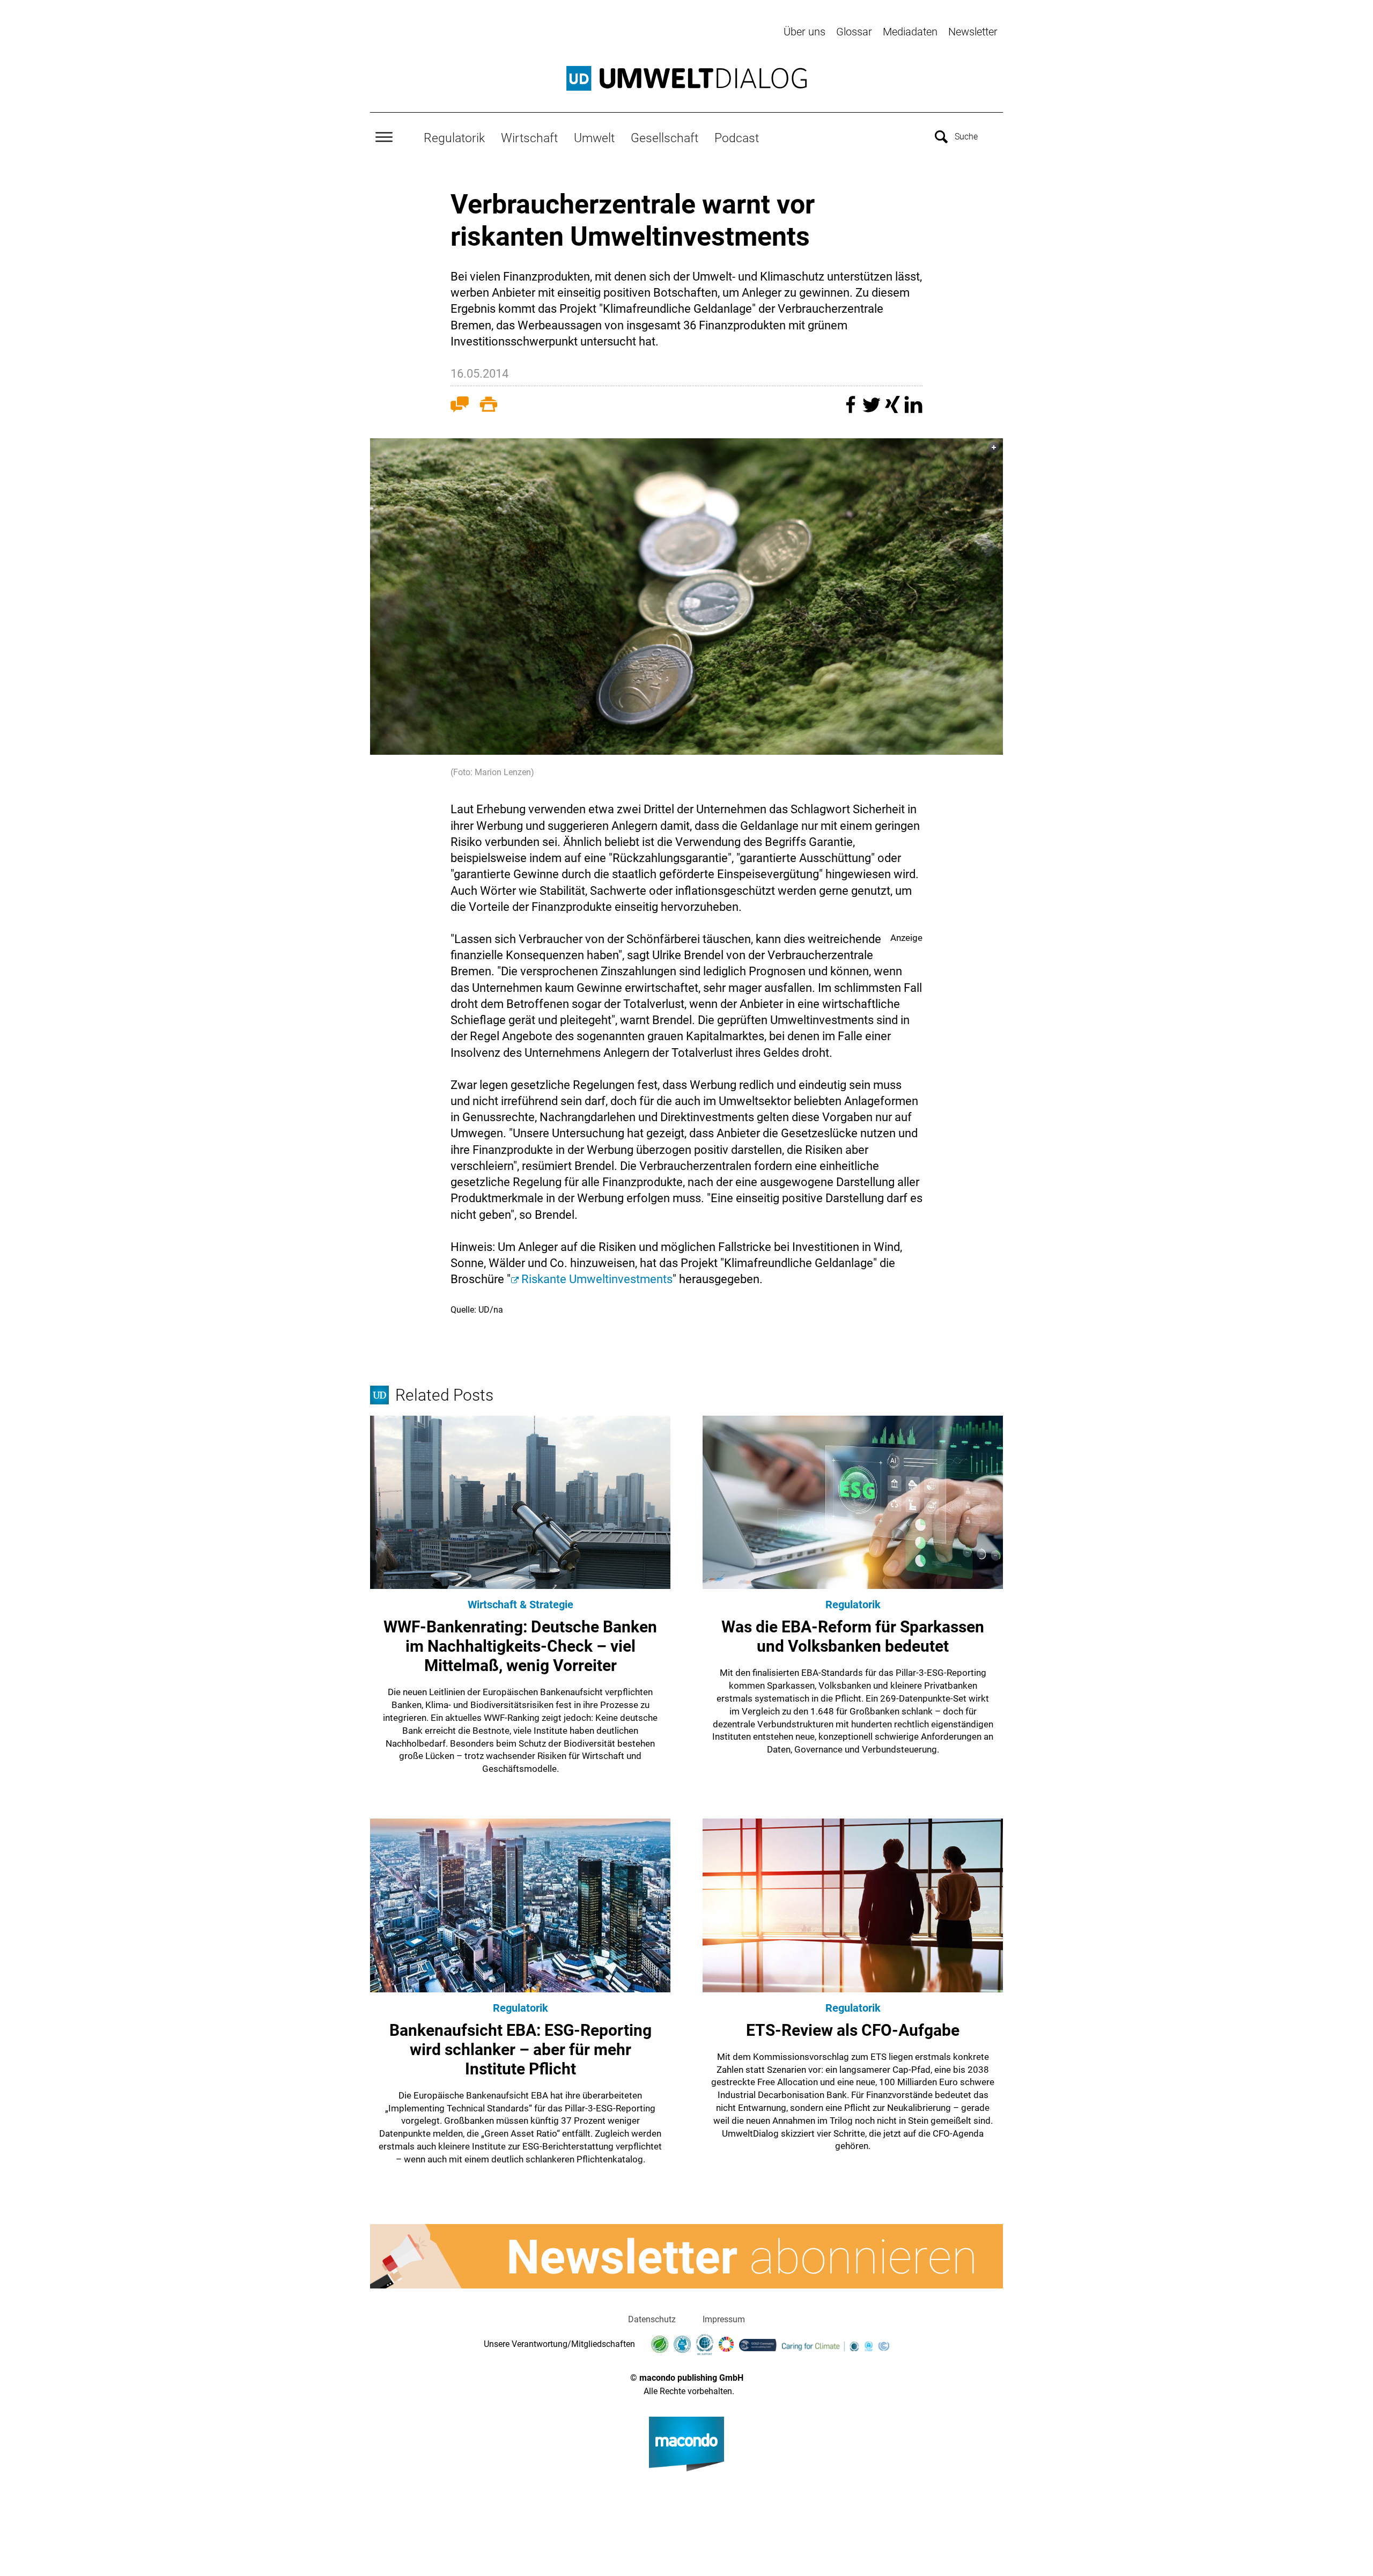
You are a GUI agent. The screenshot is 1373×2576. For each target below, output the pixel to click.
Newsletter (973, 32)
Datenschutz (652, 2319)
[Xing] (894, 410)
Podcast (737, 138)
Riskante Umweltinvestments (597, 1279)
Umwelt (594, 138)
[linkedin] (913, 410)
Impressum (724, 2319)
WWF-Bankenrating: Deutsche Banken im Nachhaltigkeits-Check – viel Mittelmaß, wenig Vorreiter (520, 1646)
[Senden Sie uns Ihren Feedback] (460, 407)
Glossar (854, 32)
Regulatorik (454, 138)
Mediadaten (910, 32)
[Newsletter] (686, 2256)
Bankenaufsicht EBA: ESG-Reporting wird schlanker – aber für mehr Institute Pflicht (521, 2049)
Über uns (804, 32)
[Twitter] (873, 410)
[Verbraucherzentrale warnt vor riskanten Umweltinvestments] (686, 597)
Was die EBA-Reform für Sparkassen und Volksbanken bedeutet (853, 1636)
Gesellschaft (665, 138)
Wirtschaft (529, 138)
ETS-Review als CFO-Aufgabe (853, 2030)
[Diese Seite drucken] (489, 407)
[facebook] (852, 410)
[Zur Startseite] (686, 78)
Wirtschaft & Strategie (521, 1605)
